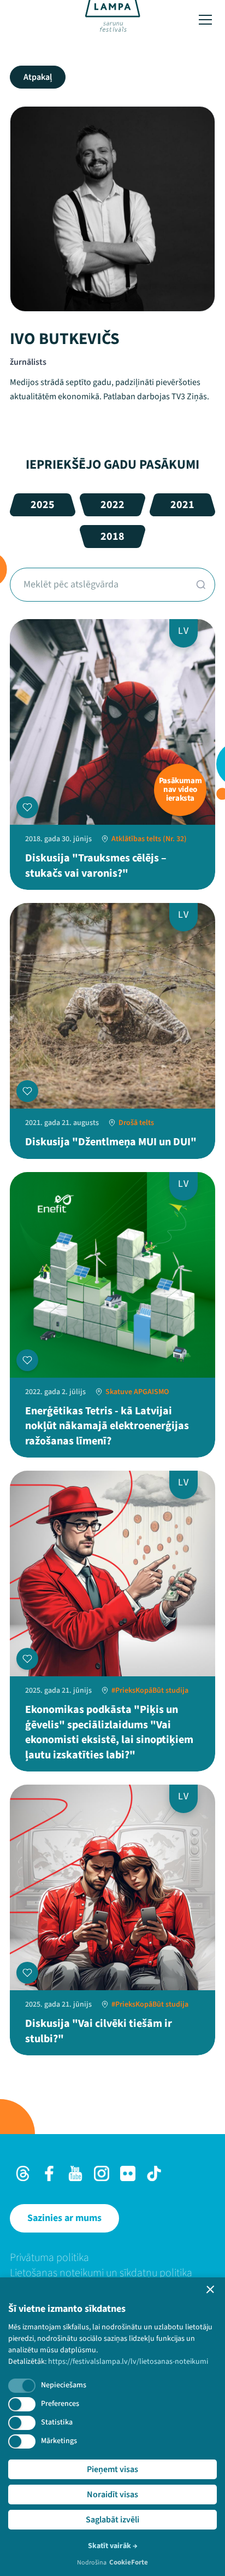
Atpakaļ (38, 77)
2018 (112, 537)
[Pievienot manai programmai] (27, 807)
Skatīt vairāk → (113, 2546)
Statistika (57, 2422)
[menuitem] (112, 2258)
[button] (210, 2289)
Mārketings (59, 2441)
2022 (112, 505)
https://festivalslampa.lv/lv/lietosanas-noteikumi (128, 2362)
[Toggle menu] (205, 20)
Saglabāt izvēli (112, 2520)
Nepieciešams (64, 2385)
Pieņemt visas (112, 2469)
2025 (43, 505)
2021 (182, 505)
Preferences (60, 2404)
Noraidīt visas (112, 2495)
